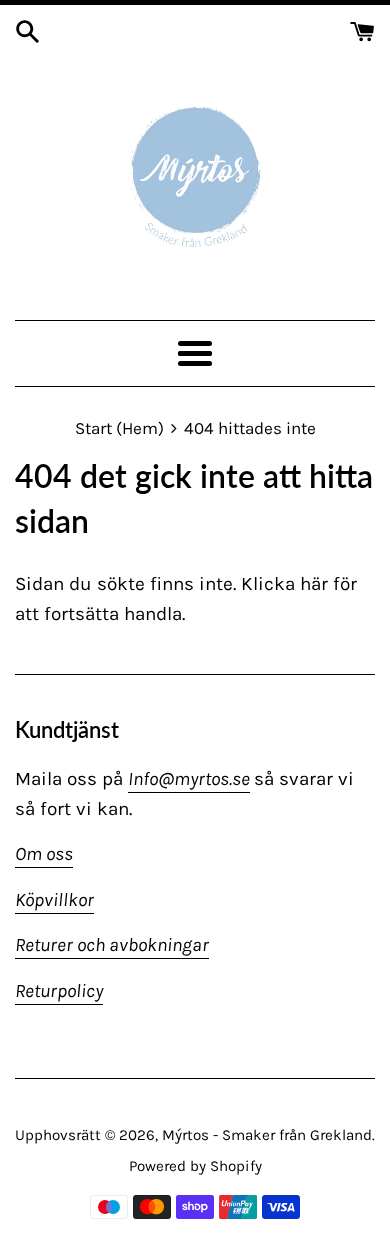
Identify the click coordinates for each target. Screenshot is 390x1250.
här (314, 584)
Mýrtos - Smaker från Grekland (267, 1135)
